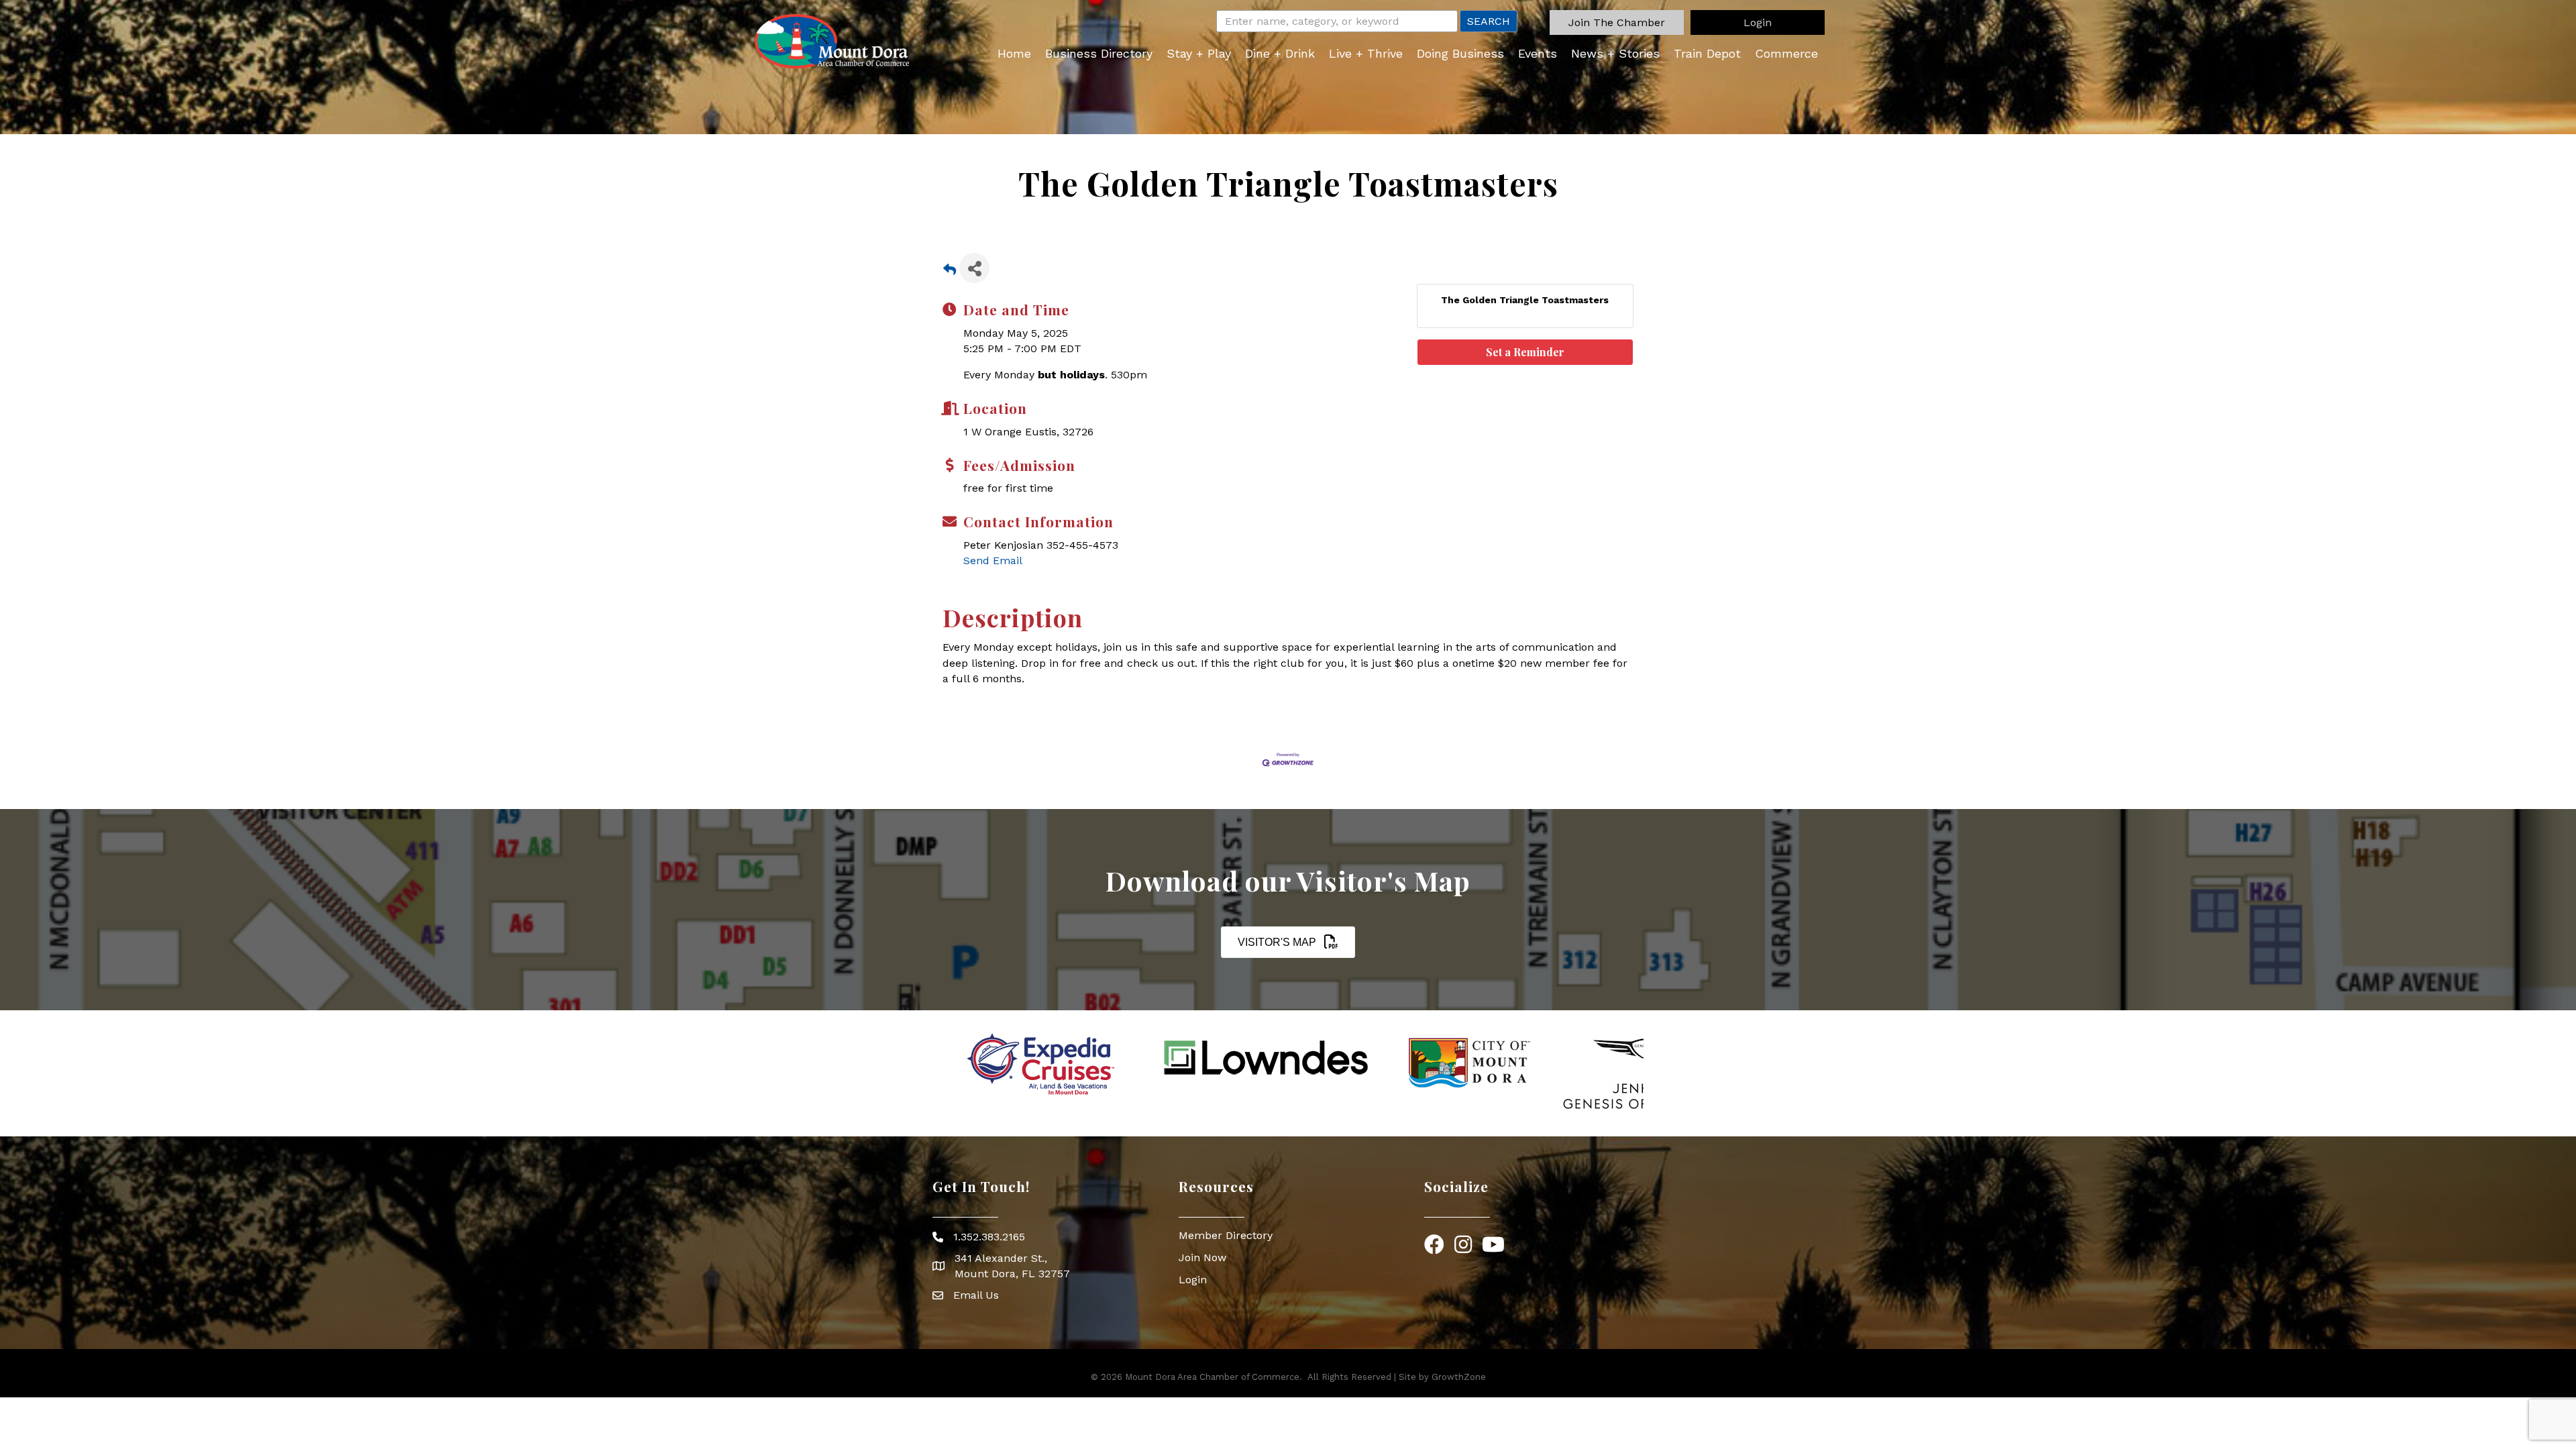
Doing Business (1460, 53)
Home (1014, 53)
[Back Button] (950, 272)
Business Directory (1099, 53)
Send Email (993, 560)
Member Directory (1226, 1235)
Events (1538, 53)
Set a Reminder (1525, 352)
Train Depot (1707, 53)
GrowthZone (1459, 1377)
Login (1193, 1280)
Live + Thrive (1366, 53)
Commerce (1786, 53)
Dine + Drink (1280, 53)
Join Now (1202, 1257)
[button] (1617, 22)
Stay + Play (1199, 53)
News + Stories (1615, 53)
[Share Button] (974, 268)
